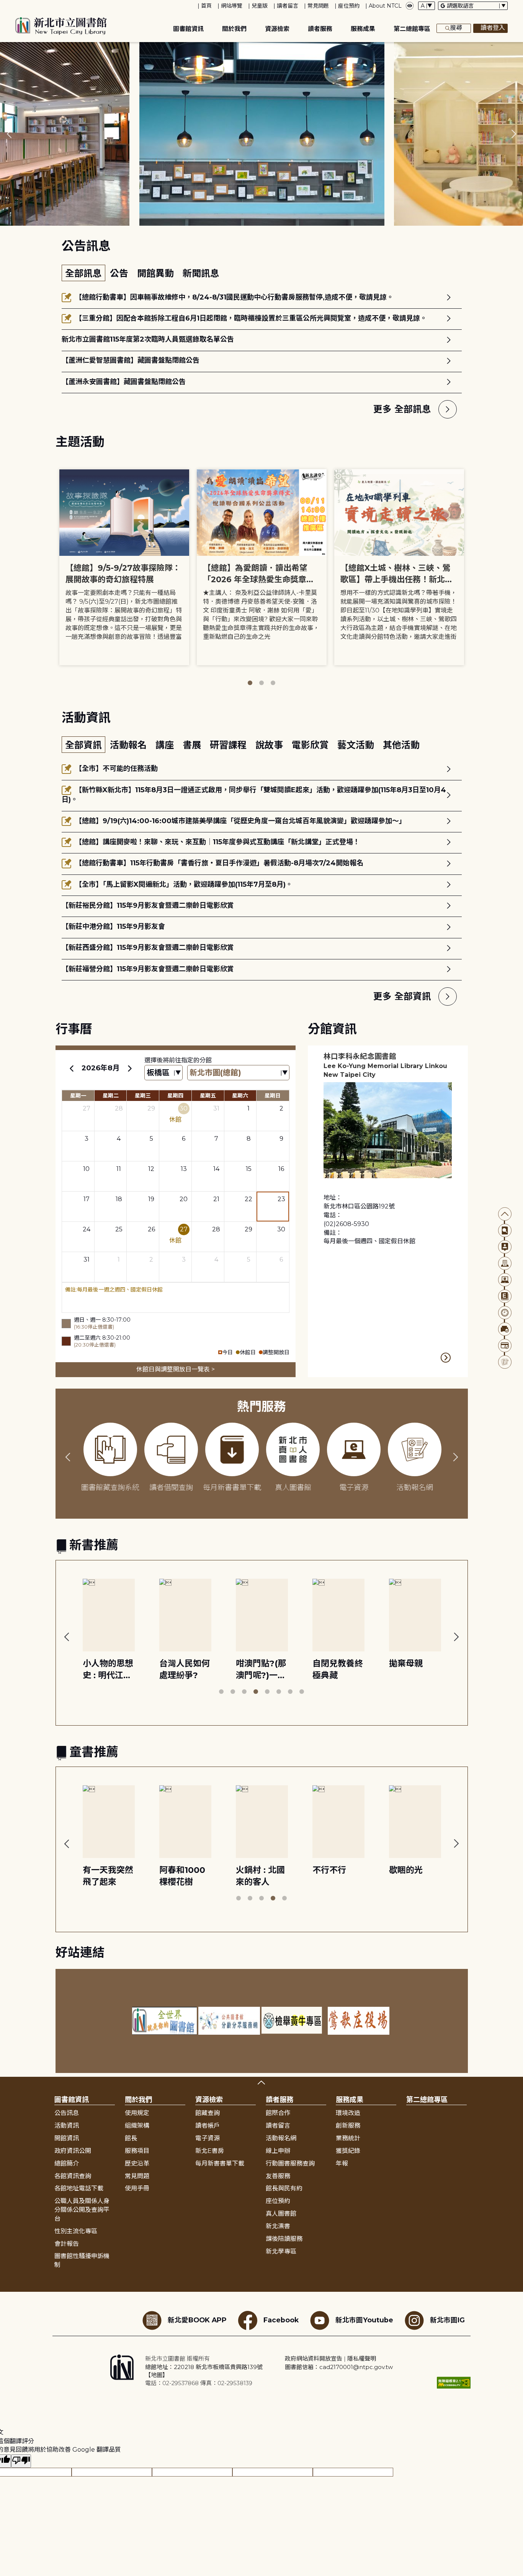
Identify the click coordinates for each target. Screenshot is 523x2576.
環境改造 (348, 2113)
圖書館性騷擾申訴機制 (82, 2260)
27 (87, 1108)
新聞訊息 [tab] (201, 273)
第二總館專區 (412, 29)
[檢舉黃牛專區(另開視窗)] (294, 2021)
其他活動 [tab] (401, 745)
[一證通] (505, 1346)
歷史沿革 (137, 2163)
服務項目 (137, 2151)
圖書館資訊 (188, 29)
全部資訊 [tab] (83, 745)
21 (216, 1199)
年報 (342, 2163)
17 (87, 1199)
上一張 (9, 134)
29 (151, 1108)
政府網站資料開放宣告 (314, 2359)
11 (119, 1169)
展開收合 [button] (261, 2083)
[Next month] (130, 1068)
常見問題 (318, 6)
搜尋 (456, 28)
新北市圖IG (447, 2320)
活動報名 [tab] (130, 745)
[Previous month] (72, 1068)
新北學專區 (281, 2251)
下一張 (514, 134)
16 (281, 1169)
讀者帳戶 (208, 2126)
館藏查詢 (208, 2113)
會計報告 (67, 2244)
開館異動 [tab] (157, 273)
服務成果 (363, 29)
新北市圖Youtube (364, 2320)
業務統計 (348, 2138)
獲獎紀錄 (348, 2151)
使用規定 (137, 2113)
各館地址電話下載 (79, 2188)
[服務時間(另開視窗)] (505, 1313)
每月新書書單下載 (220, 2163)
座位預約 (349, 6)
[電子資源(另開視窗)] (505, 1280)
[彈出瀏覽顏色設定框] (410, 6)
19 (151, 1199)
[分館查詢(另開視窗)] (505, 1263)
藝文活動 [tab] (357, 745)
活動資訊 (67, 2126)
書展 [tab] (193, 745)
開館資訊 (67, 2138)
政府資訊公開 (73, 2151)
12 (151, 1169)
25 (119, 1229)
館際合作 (278, 2113)
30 (184, 1108)
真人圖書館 (281, 2214)
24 (87, 1229)
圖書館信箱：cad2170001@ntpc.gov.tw (339, 2367)
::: (4, 5)
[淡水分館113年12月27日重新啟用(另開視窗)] (262, 134)
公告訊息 (67, 2113)
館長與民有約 (284, 2188)
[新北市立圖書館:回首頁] (61, 26)
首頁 (206, 6)
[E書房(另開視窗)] (505, 1296)
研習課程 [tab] (230, 745)
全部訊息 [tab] (83, 273)
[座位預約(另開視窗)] (505, 1329)
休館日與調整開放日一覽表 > (176, 1369)
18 (119, 1199)
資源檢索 (277, 29)
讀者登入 (493, 28)
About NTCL (385, 6)
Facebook (281, 2320)
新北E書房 (210, 2151)
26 (151, 1229)
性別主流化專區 (76, 2231)
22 (248, 1199)
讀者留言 (288, 6)
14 (216, 1169)
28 (119, 1108)
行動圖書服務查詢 (290, 2163)
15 (249, 1169)
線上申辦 (278, 2151)
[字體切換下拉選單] (427, 6)
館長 (131, 2138)
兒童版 (260, 6)
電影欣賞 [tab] (311, 745)
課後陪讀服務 (284, 2239)
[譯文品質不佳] (21, 2461)
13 (184, 1169)
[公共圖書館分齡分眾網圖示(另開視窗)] (229, 2021)
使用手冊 (137, 2188)
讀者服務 (320, 29)
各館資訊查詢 (73, 2176)
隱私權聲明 (362, 2359)
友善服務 (278, 2176)
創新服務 (348, 2126)
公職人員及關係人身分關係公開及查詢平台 (82, 2210)
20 (184, 1199)
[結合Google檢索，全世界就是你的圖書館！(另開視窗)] (164, 2021)
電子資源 (208, 2138)
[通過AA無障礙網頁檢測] (454, 2383)
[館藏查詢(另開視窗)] (505, 1230)
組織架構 (137, 2126)
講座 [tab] (166, 745)
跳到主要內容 (19, 5)
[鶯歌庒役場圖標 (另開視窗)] (359, 2021)
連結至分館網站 (446, 1358)
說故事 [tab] (270, 745)
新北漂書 (278, 2226)
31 (216, 1108)
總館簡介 (67, 2163)
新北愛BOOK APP (197, 2320)
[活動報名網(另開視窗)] (505, 1362)
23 (281, 1199)
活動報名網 (281, 2138)
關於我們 (234, 29)
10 (86, 1169)
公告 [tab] (120, 273)
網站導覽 (232, 6)
